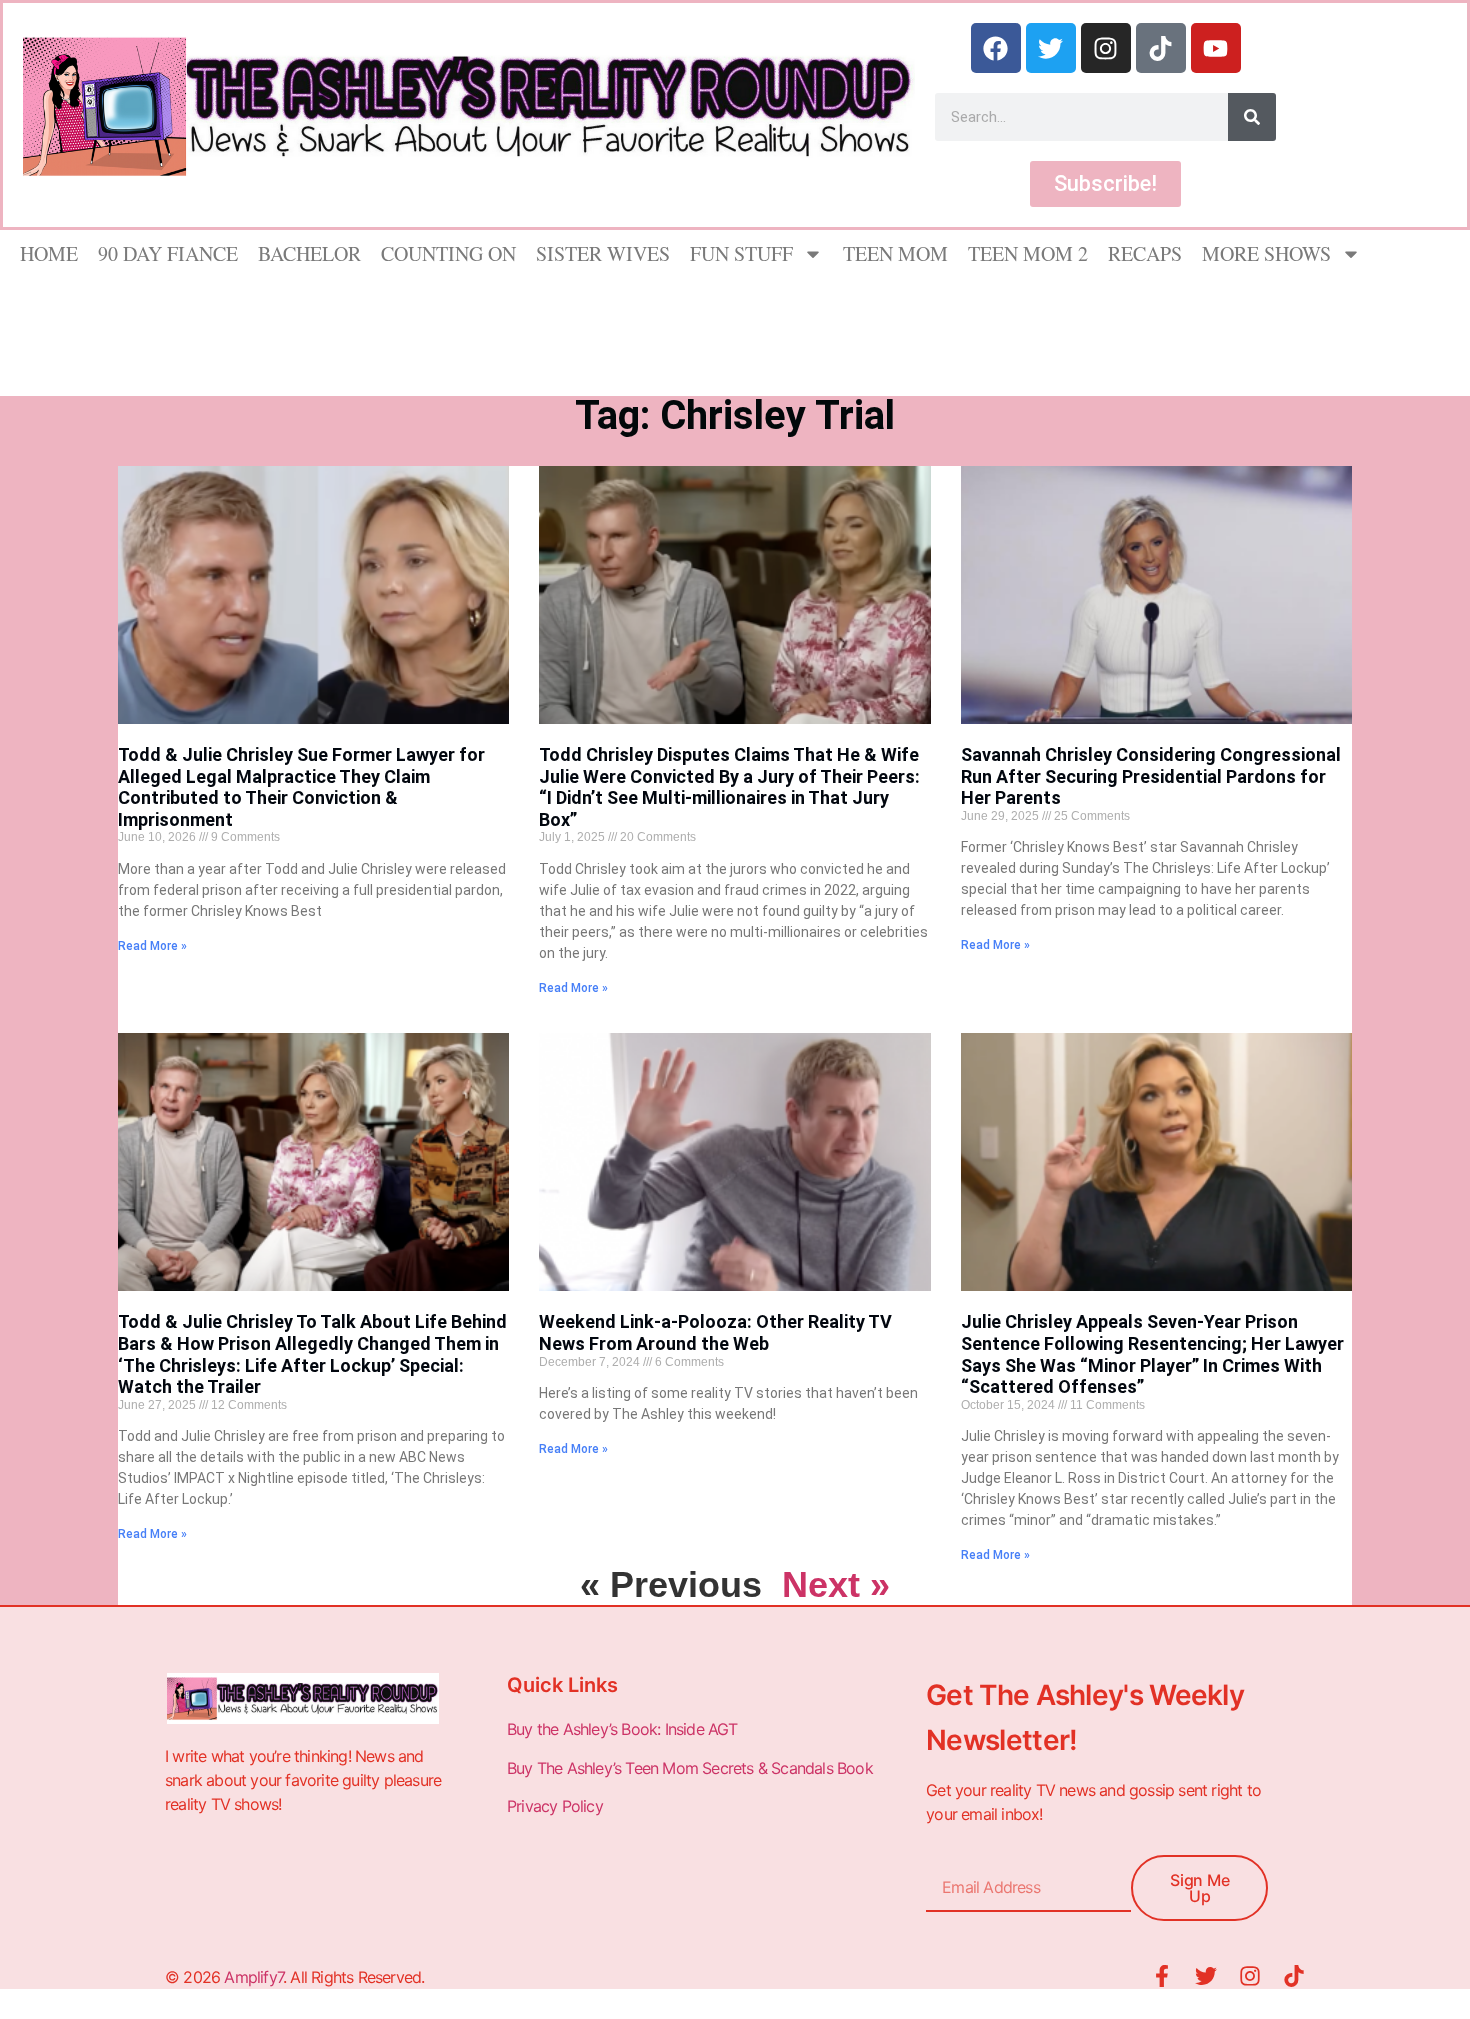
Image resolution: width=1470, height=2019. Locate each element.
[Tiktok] (1161, 48)
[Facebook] (996, 48)
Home (49, 253)
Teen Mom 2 (1028, 253)
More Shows (1266, 253)
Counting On (448, 253)
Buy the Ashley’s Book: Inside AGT (622, 1729)
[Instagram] (1106, 48)
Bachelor (309, 253)
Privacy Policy (557, 1806)
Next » (836, 1584)
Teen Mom (895, 253)
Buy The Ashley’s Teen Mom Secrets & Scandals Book (690, 1768)
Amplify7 (253, 1977)
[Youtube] (1216, 48)
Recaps (1145, 253)
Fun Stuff (741, 253)
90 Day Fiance (168, 253)
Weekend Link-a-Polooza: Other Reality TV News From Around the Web (715, 1332)
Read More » (152, 946)
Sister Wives (603, 253)
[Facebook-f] (1162, 1976)
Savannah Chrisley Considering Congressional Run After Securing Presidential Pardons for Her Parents (1151, 776)
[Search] (1252, 117)
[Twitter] (1051, 48)
